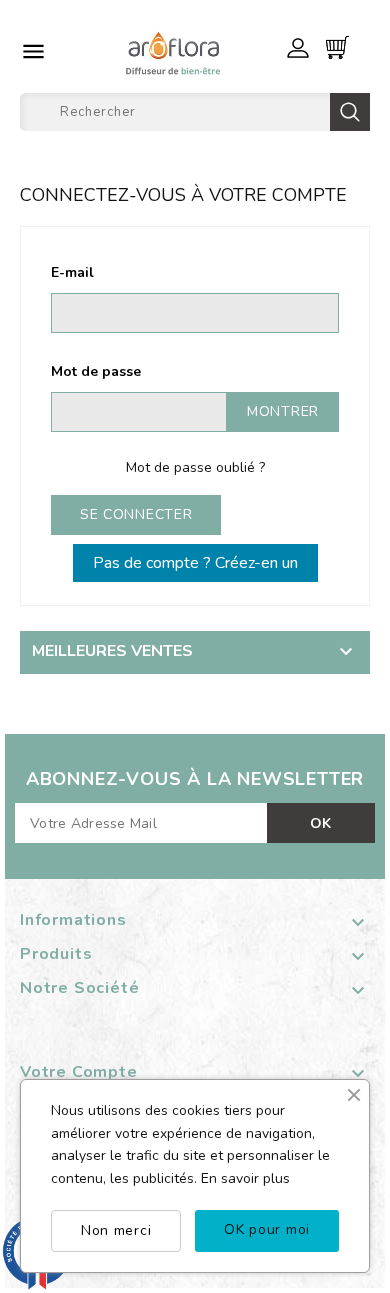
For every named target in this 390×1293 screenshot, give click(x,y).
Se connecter (136, 514)
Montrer (283, 411)
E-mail (72, 272)
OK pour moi (267, 1229)
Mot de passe (96, 371)
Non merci (116, 1230)
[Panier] (337, 47)
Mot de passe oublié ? (195, 467)
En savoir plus (245, 1178)
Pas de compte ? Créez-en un (195, 563)
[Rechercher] (350, 112)
